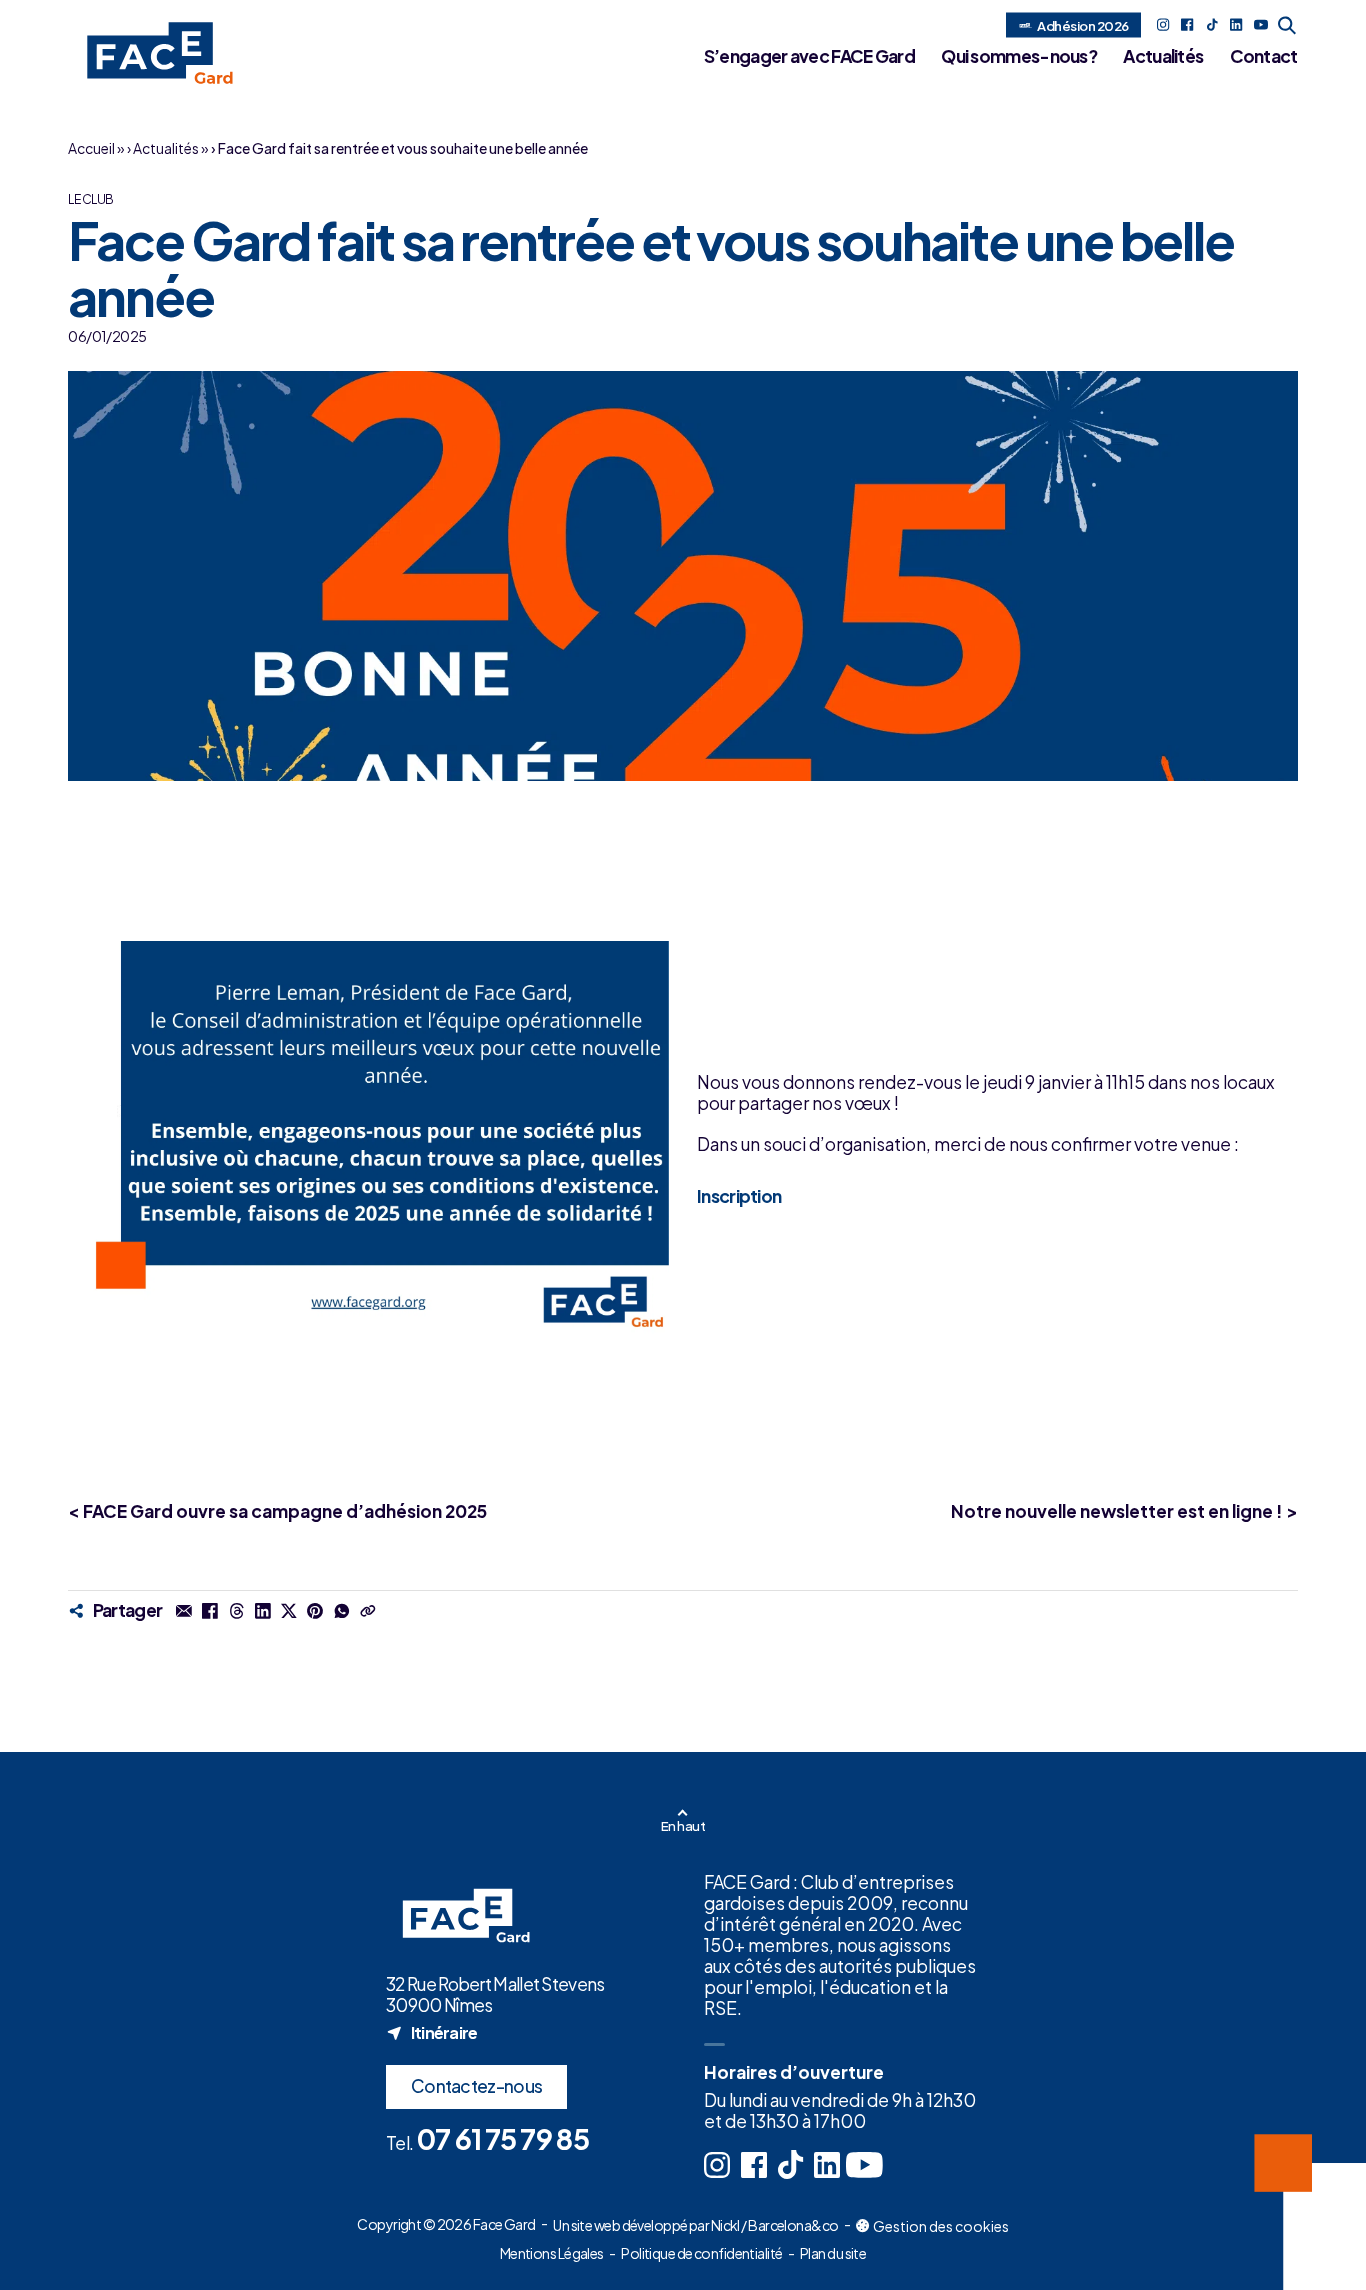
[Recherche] (1287, 25)
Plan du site (833, 2253)
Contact (1264, 56)
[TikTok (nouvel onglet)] (1212, 25)
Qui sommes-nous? (1019, 56)
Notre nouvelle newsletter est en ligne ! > (1124, 1511)
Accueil (91, 148)
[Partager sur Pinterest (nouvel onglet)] (315, 1610)
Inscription (739, 1195)
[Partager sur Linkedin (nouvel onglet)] (263, 1610)
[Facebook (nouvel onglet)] (1187, 25)
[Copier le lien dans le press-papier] (368, 1610)
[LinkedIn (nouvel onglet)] (1236, 25)
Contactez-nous (476, 2086)
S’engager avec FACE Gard (809, 56)
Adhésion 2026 (1082, 24)
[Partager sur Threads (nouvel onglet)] (236, 1610)
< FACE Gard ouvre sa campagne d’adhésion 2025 (277, 1511)
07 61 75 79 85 (502, 2138)
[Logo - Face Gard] (154, 53)
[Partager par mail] (184, 1610)
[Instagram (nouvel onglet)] (1163, 25)
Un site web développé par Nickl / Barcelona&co (695, 2226)
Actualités (1163, 56)
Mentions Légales (552, 2253)
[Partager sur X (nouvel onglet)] (289, 1610)
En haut (683, 1825)
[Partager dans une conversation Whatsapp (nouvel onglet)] (341, 1610)
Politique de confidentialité (701, 2253)
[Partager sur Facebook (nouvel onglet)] (210, 1610)
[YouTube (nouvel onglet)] (1261, 25)
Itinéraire (432, 2032)
